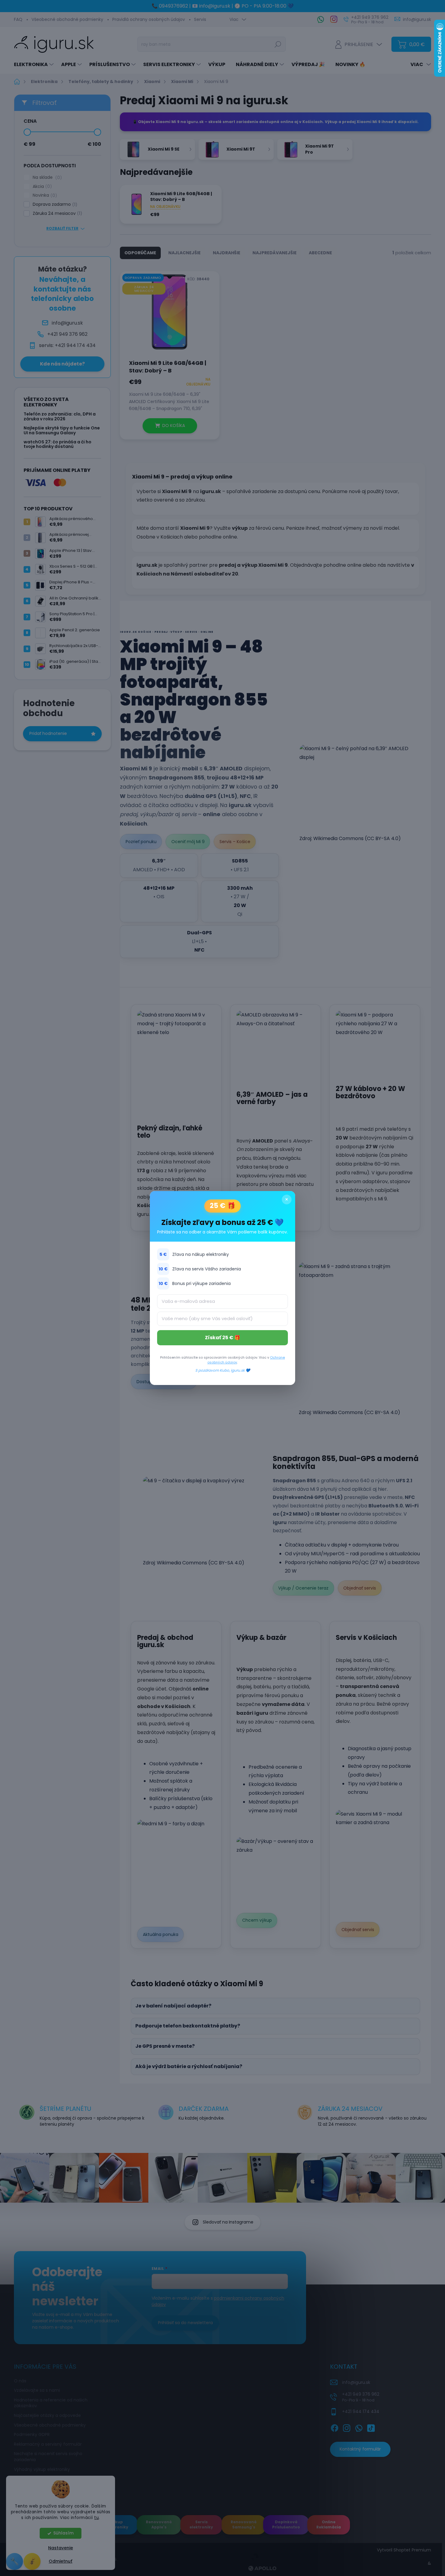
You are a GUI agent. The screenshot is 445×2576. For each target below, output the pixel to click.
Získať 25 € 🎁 (223, 1338)
